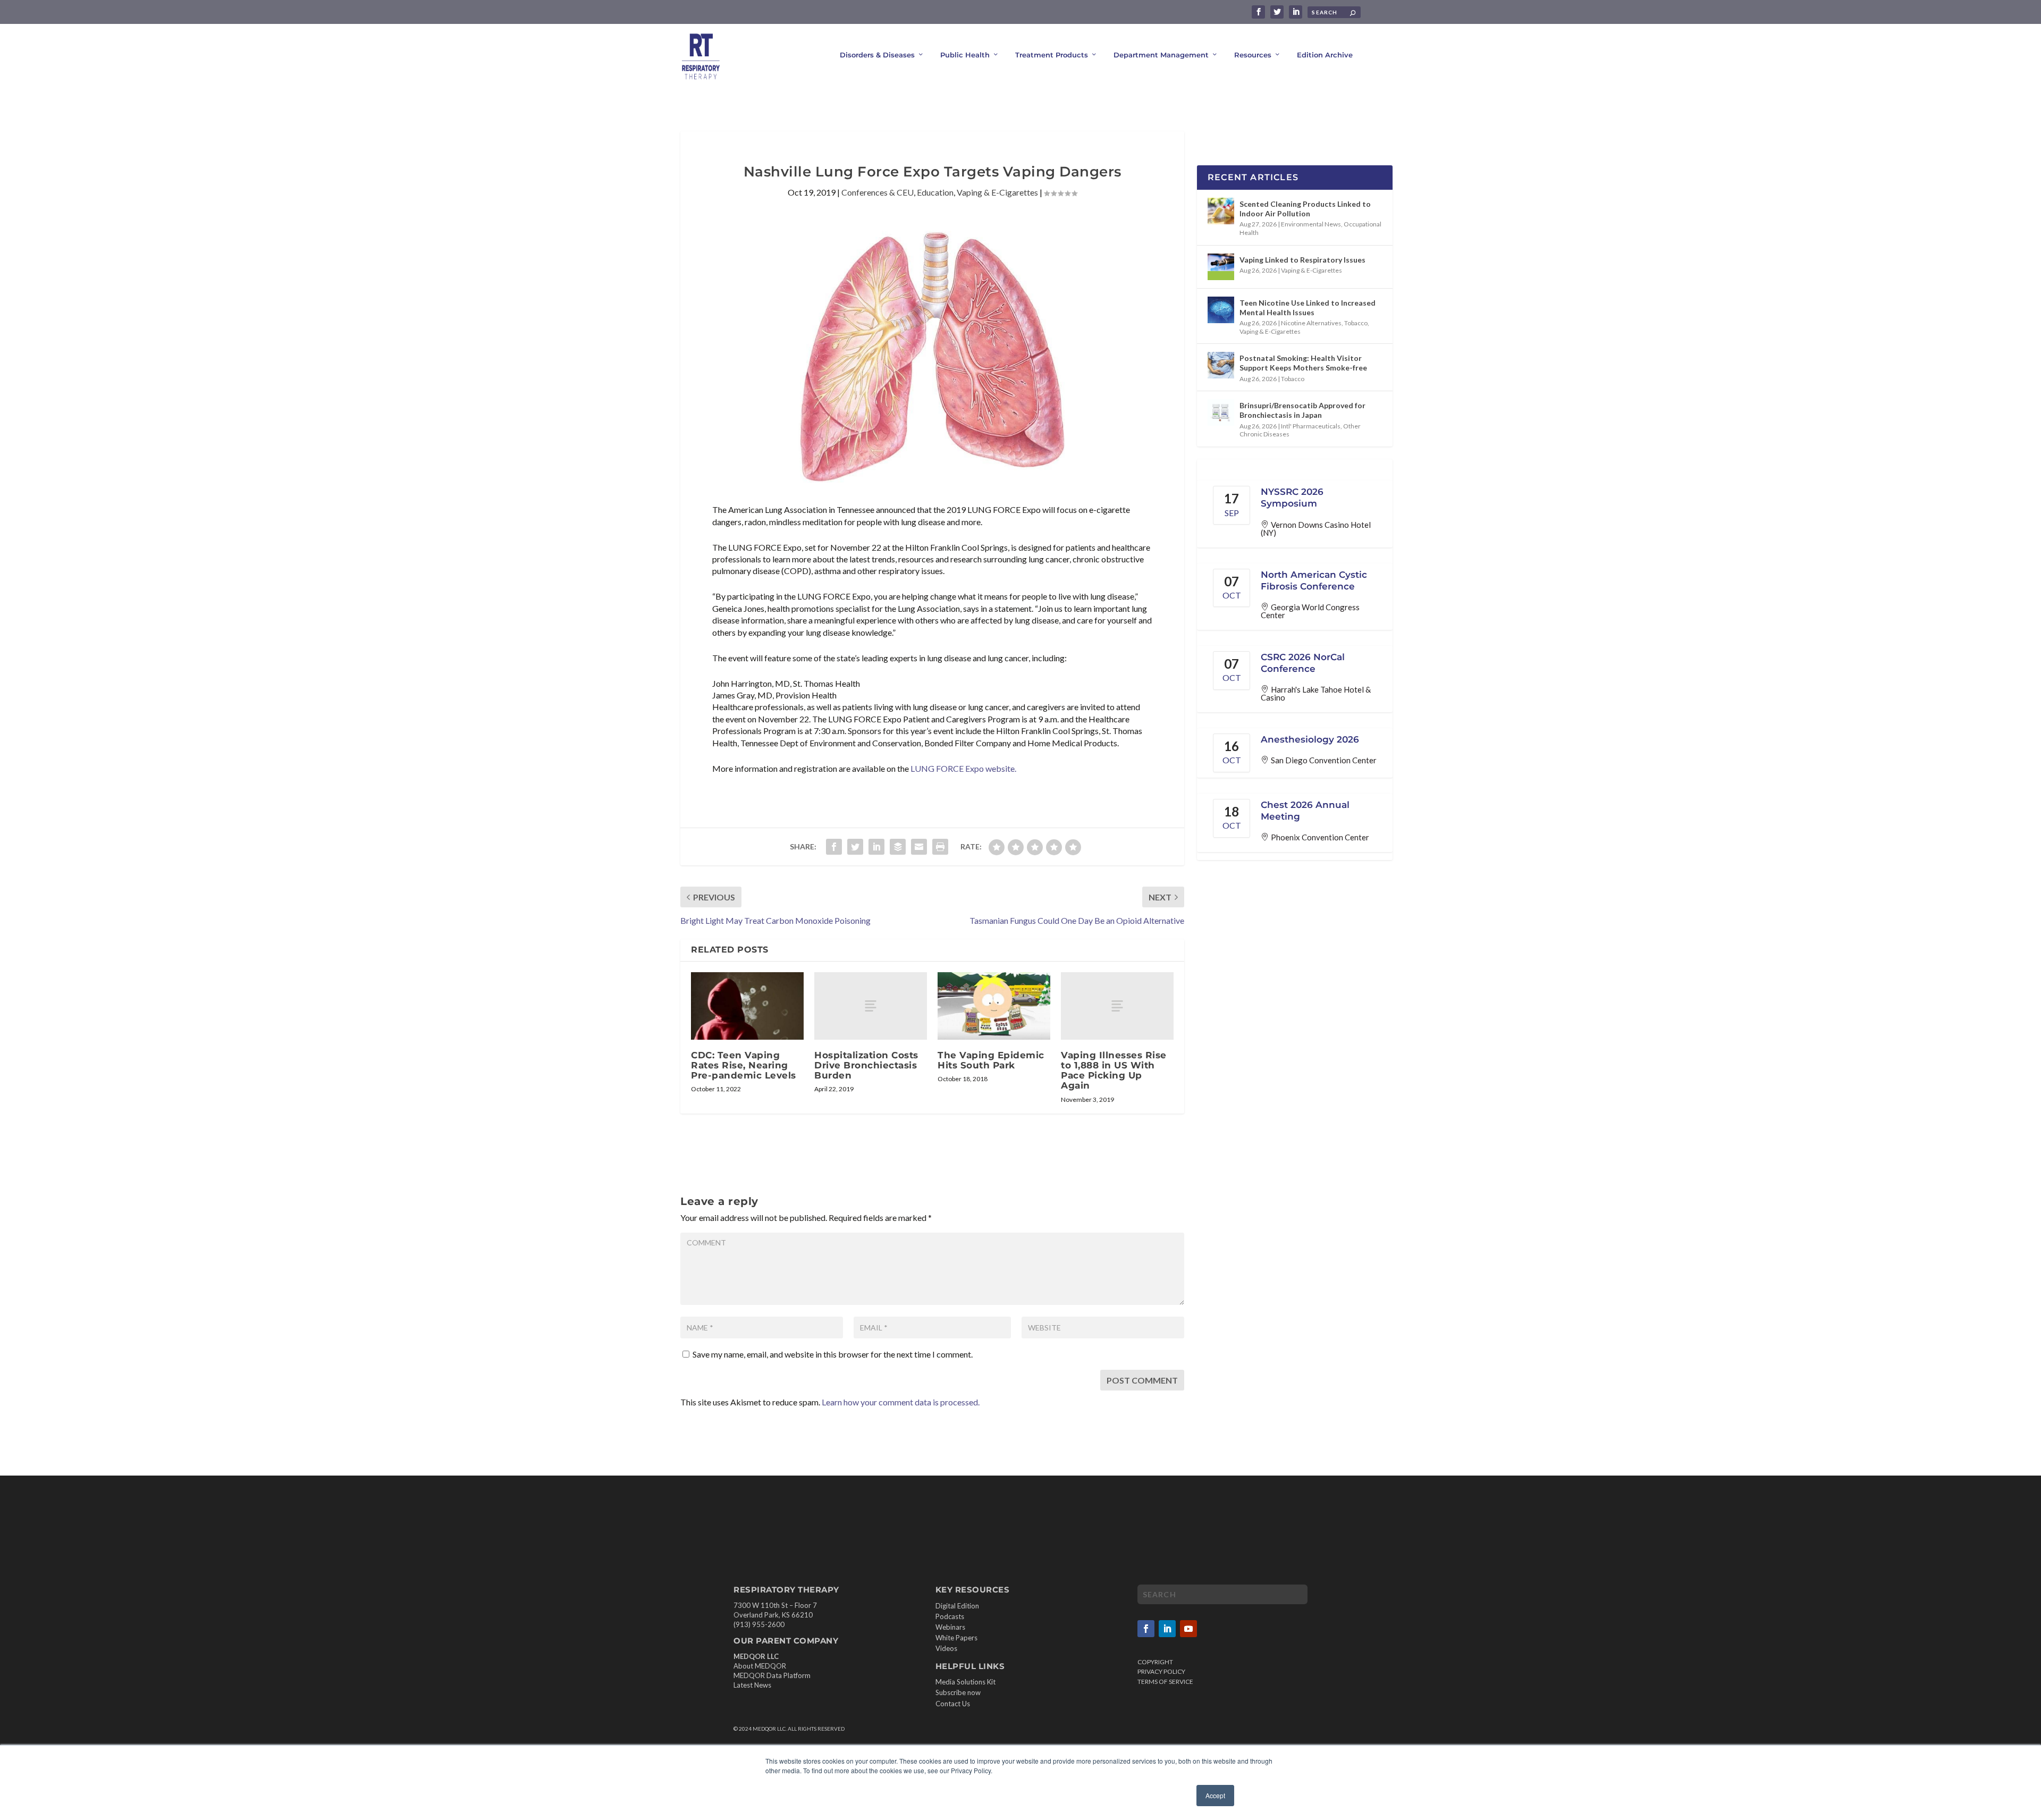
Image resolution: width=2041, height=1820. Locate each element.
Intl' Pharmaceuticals (1311, 426)
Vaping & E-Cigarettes (997, 192)
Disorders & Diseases (877, 55)
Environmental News (1311, 224)
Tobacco (1356, 323)
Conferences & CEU (878, 192)
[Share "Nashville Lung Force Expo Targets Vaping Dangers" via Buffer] (898, 847)
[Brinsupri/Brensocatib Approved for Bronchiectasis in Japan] (1221, 412)
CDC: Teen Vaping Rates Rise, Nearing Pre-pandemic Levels (744, 1065)
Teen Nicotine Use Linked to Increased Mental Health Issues (1308, 307)
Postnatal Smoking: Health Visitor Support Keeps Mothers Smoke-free (1303, 363)
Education (935, 192)
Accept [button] (1215, 1795)
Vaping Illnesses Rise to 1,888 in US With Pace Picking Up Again (1114, 1071)
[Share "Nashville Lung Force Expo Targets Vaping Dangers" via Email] (919, 847)
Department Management (1161, 55)
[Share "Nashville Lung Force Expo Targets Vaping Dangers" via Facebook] (834, 847)
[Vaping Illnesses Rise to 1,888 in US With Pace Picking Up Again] (1117, 1006)
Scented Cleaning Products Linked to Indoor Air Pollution (1305, 209)
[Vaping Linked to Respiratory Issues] (1221, 267)
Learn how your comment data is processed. (901, 1402)
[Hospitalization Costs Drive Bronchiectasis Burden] (871, 1006)
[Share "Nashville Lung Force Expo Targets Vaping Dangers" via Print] (940, 847)
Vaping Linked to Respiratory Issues (1302, 260)
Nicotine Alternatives (1311, 323)
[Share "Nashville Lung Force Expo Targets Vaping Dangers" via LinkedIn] (876, 847)
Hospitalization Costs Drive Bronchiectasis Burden (866, 1065)
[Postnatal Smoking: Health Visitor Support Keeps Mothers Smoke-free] (1221, 365)
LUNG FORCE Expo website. (963, 768)
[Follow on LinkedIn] (1167, 1629)
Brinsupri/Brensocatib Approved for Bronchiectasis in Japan (1302, 410)
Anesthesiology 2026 (1310, 739)
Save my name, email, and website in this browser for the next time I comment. (833, 1354)
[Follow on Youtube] (1188, 1629)
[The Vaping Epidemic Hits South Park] (994, 1006)
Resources (1253, 55)
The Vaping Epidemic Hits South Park (991, 1060)
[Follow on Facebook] (1146, 1629)
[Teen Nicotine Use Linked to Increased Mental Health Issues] (1221, 310)
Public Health (965, 55)
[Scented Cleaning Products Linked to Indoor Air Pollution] (1221, 211)
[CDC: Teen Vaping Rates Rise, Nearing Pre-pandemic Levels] (747, 1006)
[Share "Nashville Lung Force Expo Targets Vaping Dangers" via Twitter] (855, 847)
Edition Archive (1325, 55)
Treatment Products (1052, 55)
